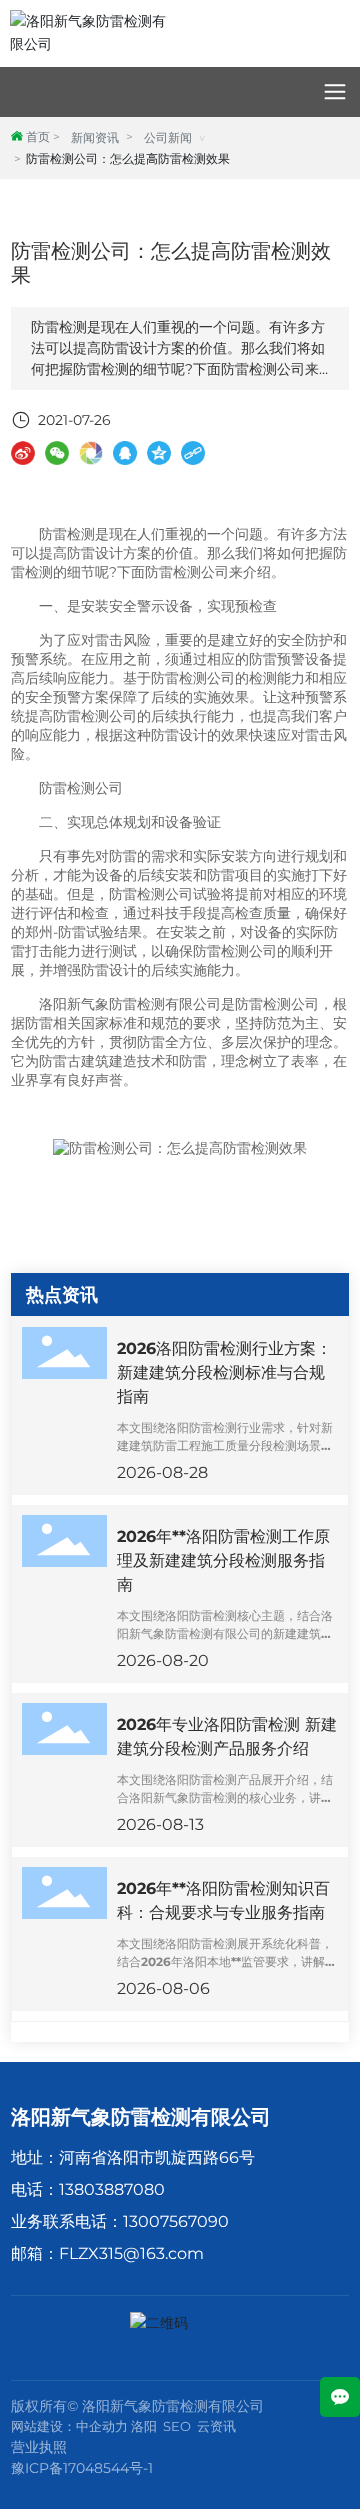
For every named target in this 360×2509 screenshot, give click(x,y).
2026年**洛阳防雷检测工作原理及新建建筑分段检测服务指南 (223, 1560)
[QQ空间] (159, 453)
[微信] (57, 453)
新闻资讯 (95, 137)
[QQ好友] (125, 453)
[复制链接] (193, 453)
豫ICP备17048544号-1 (82, 2468)
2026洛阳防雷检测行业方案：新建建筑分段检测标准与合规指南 (224, 1372)
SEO (177, 2426)
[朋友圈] (91, 453)
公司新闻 (168, 137)
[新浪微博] (23, 453)
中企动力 (102, 2426)
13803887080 (112, 2189)
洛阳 (144, 2426)
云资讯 (216, 2426)
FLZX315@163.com (131, 2253)
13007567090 (176, 2221)
